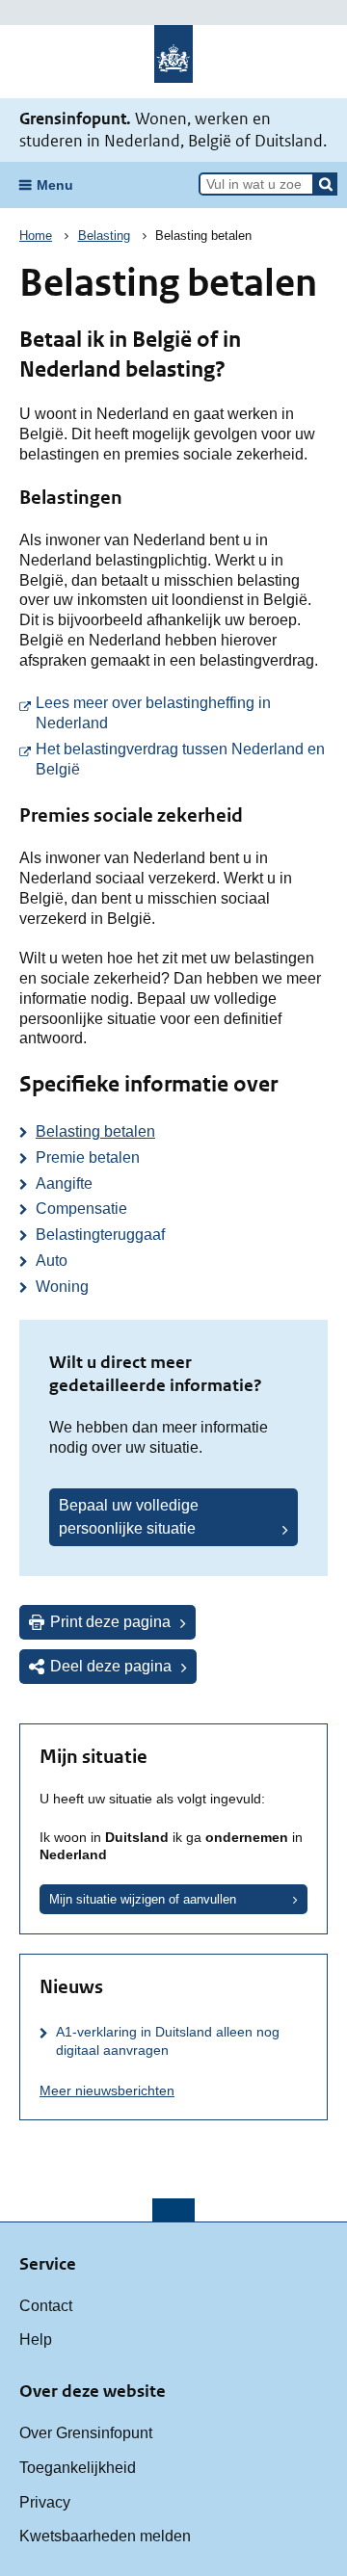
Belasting (104, 236)
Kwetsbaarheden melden (105, 2536)
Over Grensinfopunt (86, 2433)
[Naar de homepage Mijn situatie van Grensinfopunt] (173, 62)
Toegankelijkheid (78, 2468)
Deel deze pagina (111, 1666)
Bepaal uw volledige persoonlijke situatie (129, 1517)
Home (36, 236)
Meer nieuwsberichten (107, 2090)
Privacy (45, 2502)
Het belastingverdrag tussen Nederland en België (182, 759)
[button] (326, 184)
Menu (55, 185)
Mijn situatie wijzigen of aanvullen (143, 1899)
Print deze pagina (110, 1622)
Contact (46, 2306)
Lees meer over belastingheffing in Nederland (182, 713)
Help (36, 2339)
